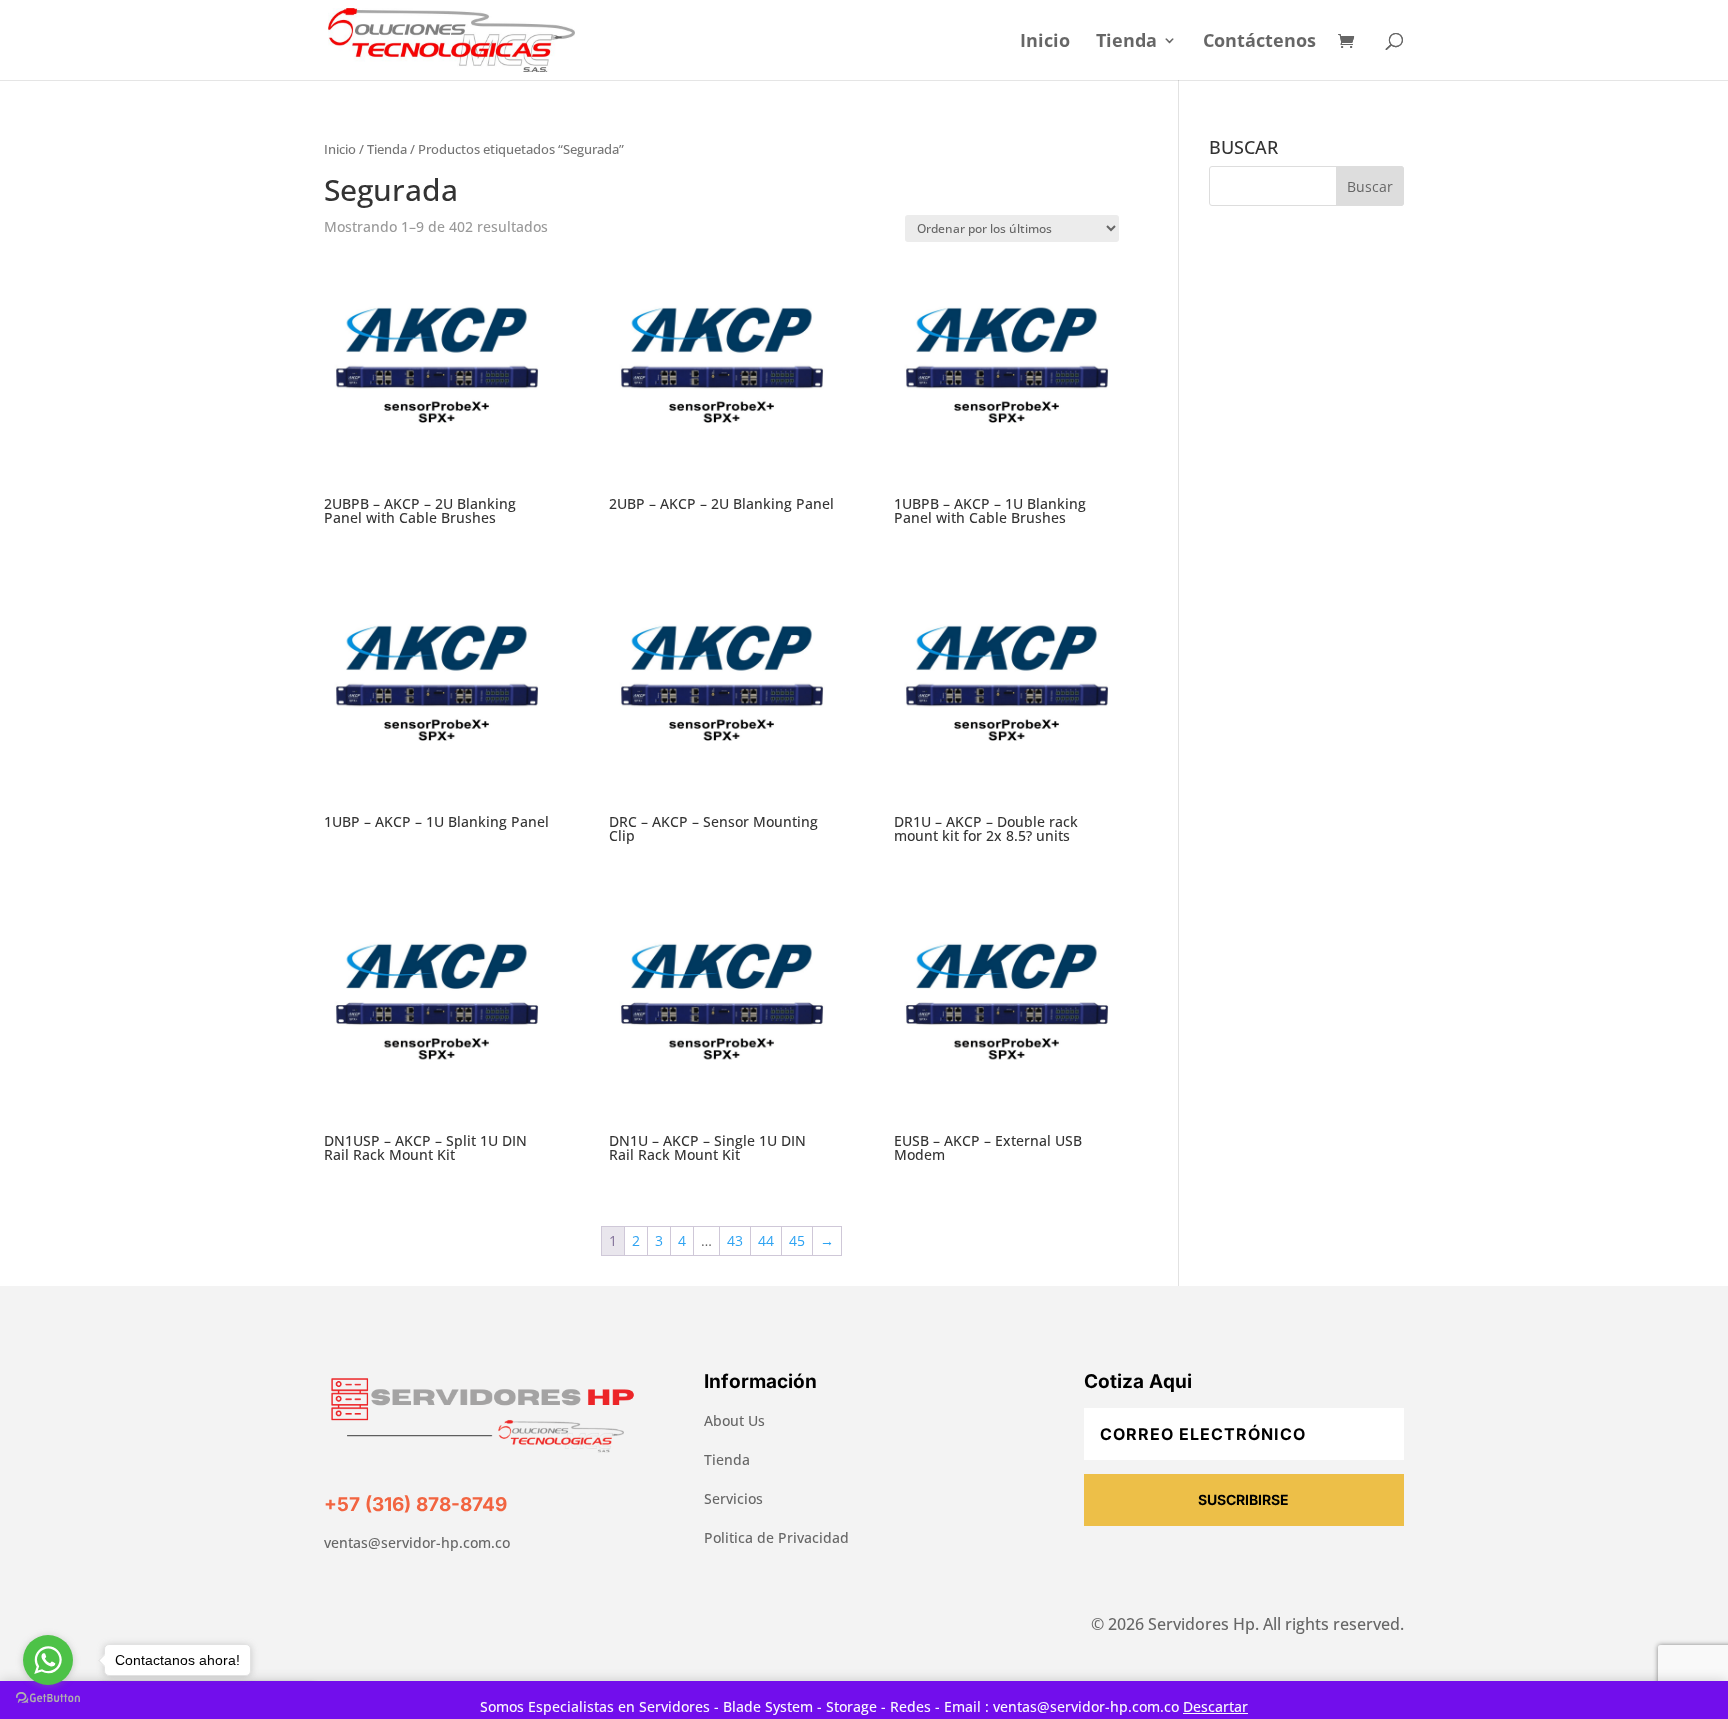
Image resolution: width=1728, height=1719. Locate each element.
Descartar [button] (1215, 1706)
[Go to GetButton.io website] (48, 1698)
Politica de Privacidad (776, 1537)
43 (735, 1240)
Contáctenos (1259, 42)
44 (766, 1240)
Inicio (1045, 42)
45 (797, 1240)
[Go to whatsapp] (48, 1660)
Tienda (1126, 42)
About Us (734, 1420)
